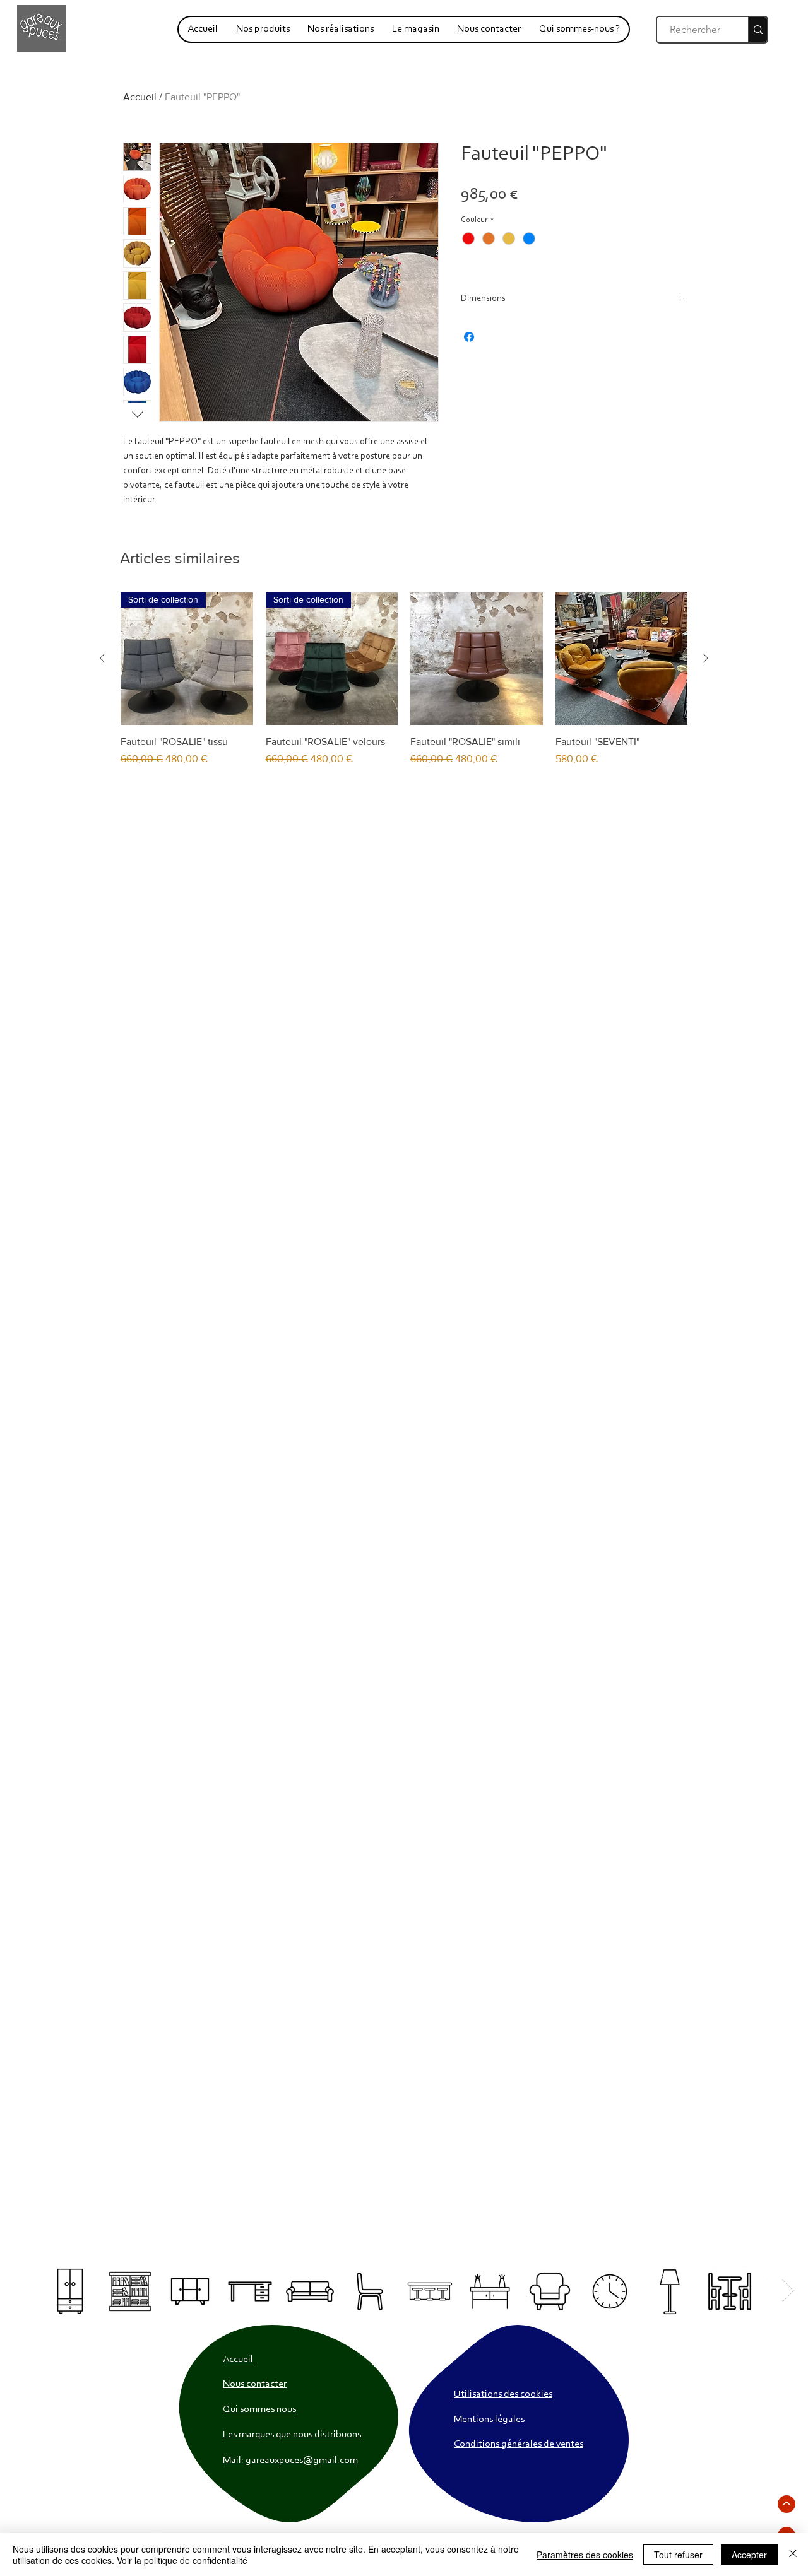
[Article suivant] (706, 658)
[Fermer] (793, 2555)
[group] (404, 686)
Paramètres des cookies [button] (585, 2555)
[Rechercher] (757, 30)
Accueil (140, 97)
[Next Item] (788, 2291)
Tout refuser (678, 2555)
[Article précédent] (102, 658)
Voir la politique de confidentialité (182, 2560)
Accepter (749, 2555)
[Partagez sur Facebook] (469, 337)
